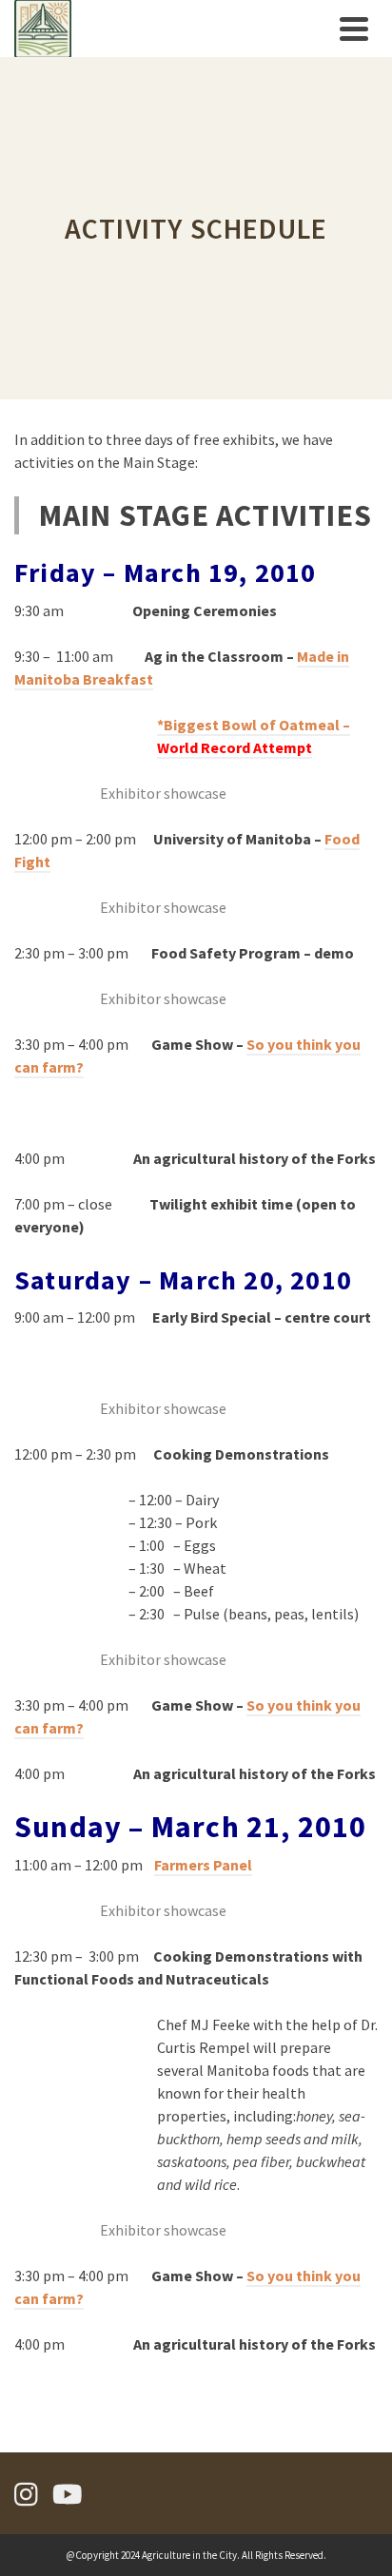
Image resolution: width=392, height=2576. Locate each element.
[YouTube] (68, 2494)
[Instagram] (26, 2494)
